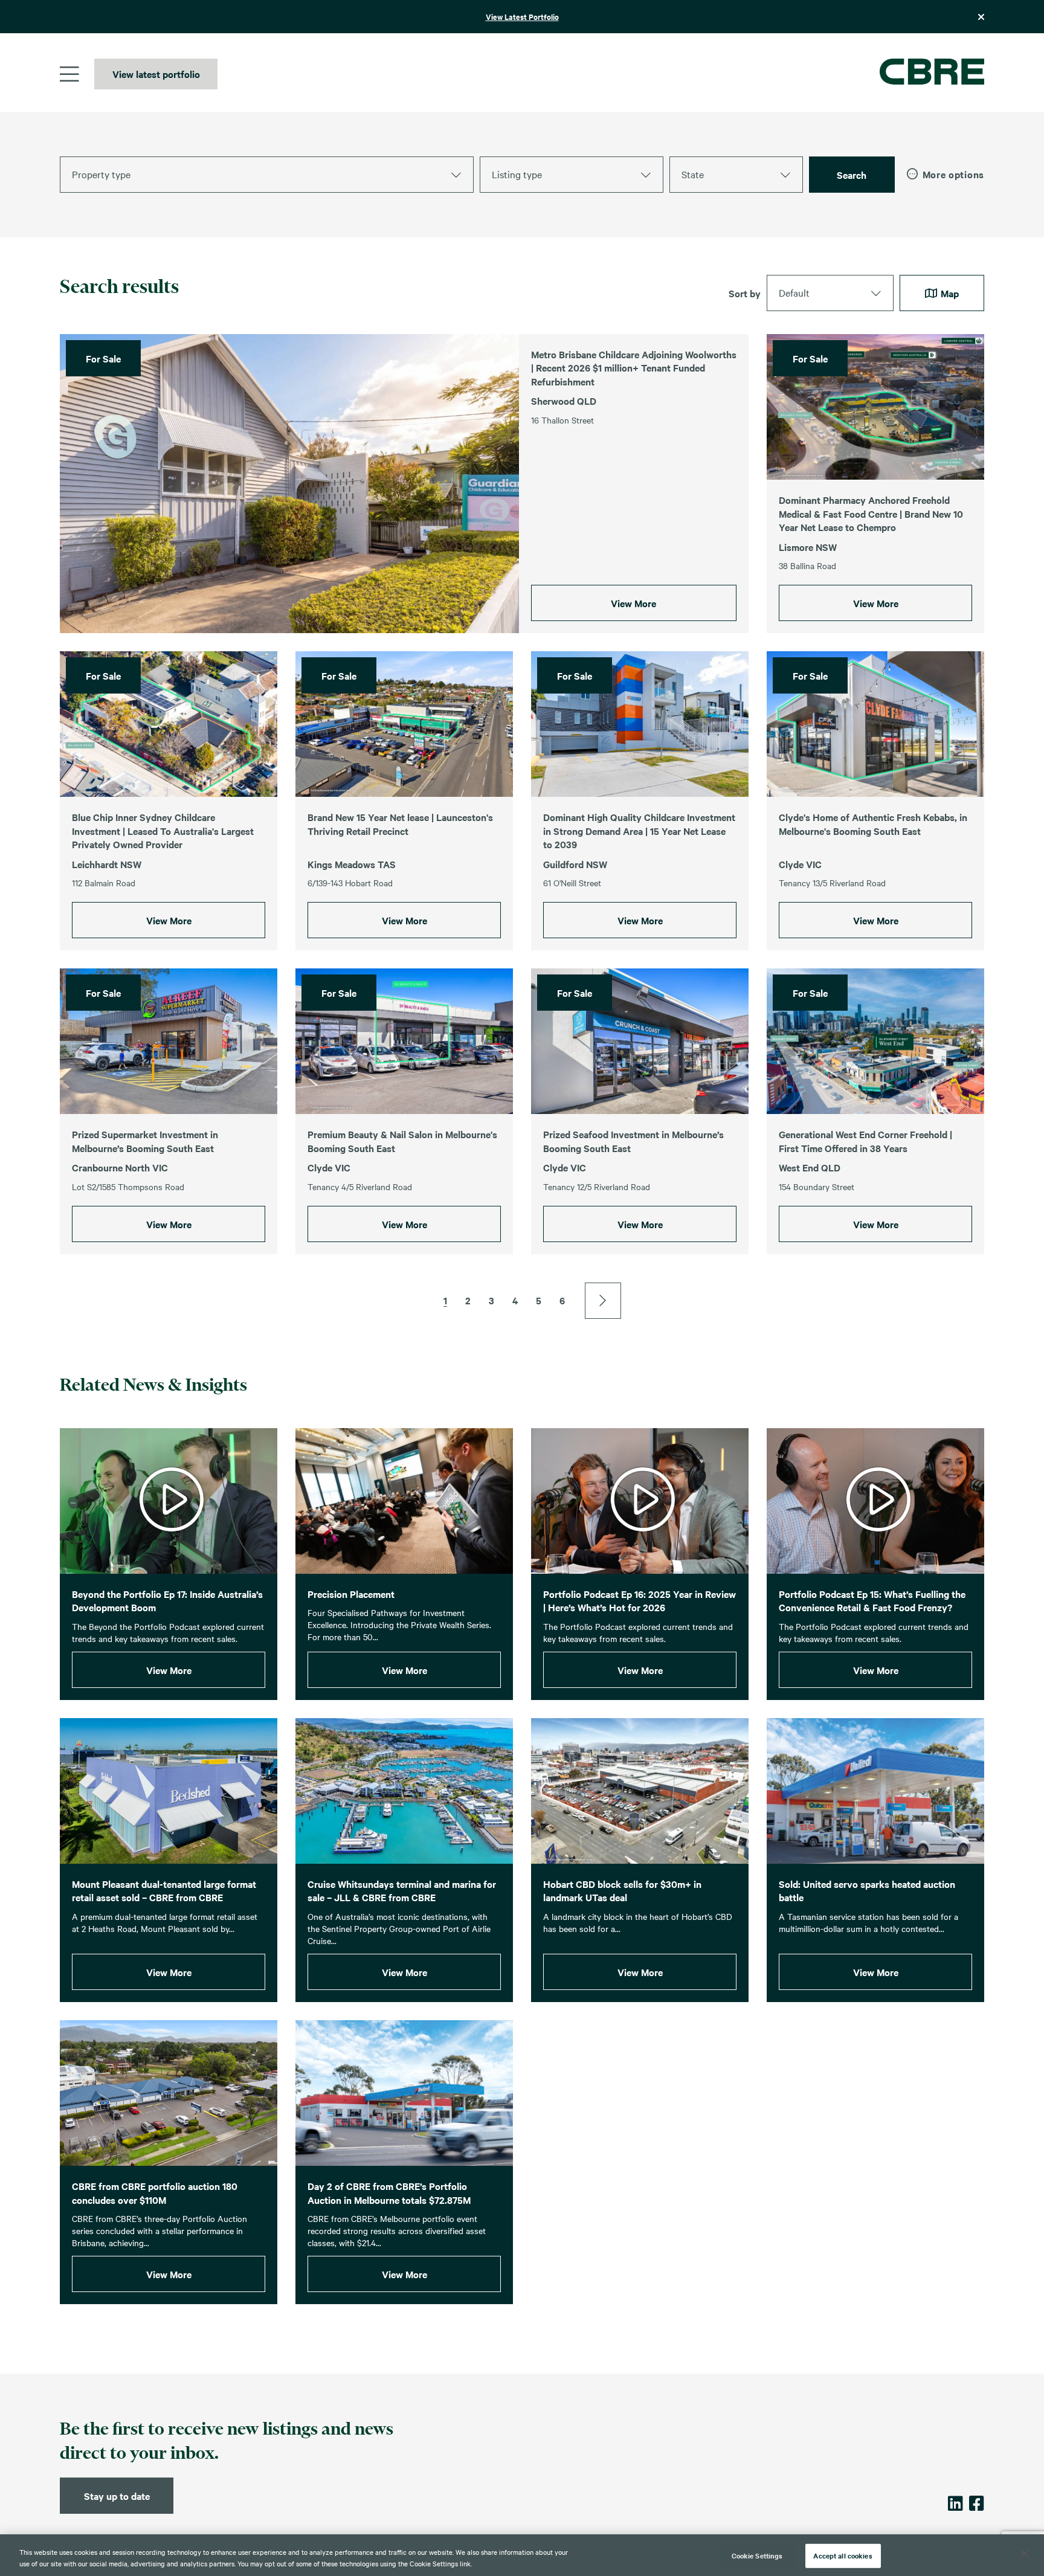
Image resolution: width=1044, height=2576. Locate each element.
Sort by (745, 293)
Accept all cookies (843, 2555)
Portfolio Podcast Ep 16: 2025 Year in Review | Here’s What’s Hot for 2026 (640, 1601)
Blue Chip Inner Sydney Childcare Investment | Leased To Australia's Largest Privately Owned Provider (163, 830)
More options (953, 174)
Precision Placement (351, 1594)
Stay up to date (117, 2496)
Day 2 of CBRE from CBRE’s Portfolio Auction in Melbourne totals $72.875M (389, 2193)
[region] (522, 2555)
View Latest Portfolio (522, 17)
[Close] (1025, 2554)
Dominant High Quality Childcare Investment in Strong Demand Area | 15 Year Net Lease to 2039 (639, 830)
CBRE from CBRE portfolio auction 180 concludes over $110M (155, 2193)
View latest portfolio (156, 74)
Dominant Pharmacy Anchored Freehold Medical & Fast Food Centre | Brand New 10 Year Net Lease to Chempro (871, 513)
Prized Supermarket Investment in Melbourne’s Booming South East (145, 1141)
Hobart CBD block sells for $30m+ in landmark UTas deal (622, 1891)
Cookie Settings (757, 2555)
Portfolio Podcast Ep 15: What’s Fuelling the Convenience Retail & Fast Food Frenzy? (872, 1601)
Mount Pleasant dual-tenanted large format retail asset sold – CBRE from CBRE (164, 1891)
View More (633, 603)
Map (949, 293)
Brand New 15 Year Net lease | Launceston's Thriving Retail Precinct (400, 824)
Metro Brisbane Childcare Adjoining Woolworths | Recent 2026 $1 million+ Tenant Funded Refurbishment (634, 368)
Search (852, 175)
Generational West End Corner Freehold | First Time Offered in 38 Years (865, 1141)
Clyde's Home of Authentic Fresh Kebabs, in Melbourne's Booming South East (873, 824)
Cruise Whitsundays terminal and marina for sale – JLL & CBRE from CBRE (402, 1891)
